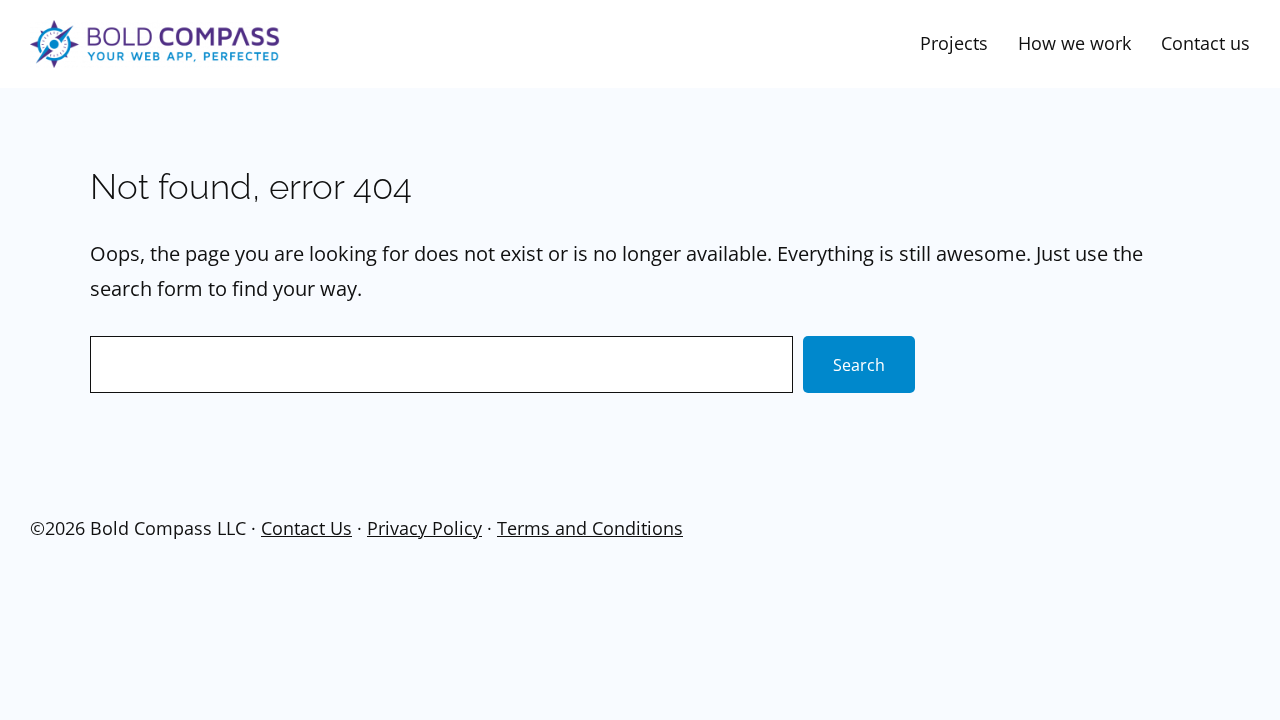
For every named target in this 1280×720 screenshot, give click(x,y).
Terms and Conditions (590, 528)
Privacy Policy (424, 528)
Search (859, 365)
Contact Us (306, 528)
